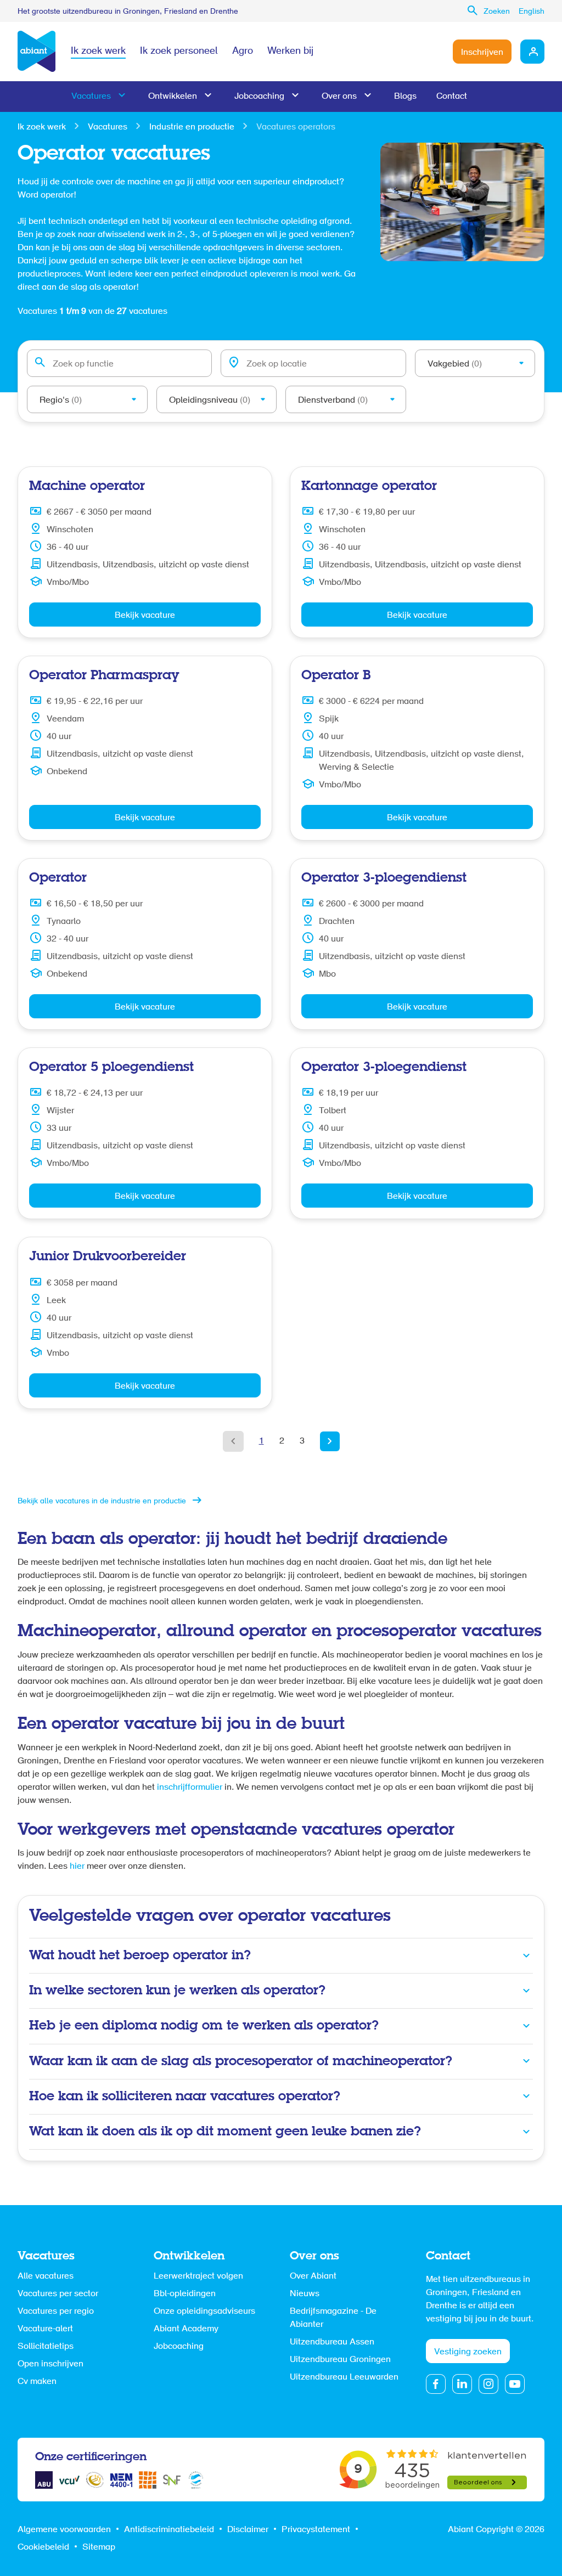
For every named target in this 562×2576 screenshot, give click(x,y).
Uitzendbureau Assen (332, 2342)
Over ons (339, 97)
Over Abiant (313, 2276)
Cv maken (37, 2382)
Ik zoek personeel (179, 52)
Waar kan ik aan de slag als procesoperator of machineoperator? (241, 2062)
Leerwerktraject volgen (198, 2276)
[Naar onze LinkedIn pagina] (462, 2384)
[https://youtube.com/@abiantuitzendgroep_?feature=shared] (515, 2384)
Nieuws (305, 2294)
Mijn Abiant (532, 52)
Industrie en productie (192, 127)
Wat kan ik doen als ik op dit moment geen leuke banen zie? (225, 2132)
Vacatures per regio (56, 2312)
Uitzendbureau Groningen (340, 2360)
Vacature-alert (45, 2329)
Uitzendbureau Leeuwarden (344, 2377)
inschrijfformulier (191, 1788)
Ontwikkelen (173, 97)
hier (78, 1867)
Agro (243, 52)
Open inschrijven (50, 2364)
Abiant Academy (186, 2329)
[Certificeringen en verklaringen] (44, 2480)
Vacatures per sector (58, 2294)
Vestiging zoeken (468, 2352)
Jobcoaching (259, 97)
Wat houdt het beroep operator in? (140, 1956)
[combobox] (119, 363)
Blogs (405, 97)
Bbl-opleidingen (185, 2294)
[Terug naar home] (36, 52)
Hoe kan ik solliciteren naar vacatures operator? (185, 2097)
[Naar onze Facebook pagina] (436, 2384)
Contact (452, 97)
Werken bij (290, 52)
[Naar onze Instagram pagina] (488, 2384)
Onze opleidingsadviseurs (204, 2312)
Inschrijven (482, 53)
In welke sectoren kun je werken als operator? (177, 1991)
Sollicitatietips (46, 2347)
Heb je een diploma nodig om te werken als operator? (204, 2026)
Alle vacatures (46, 2276)
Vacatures (91, 97)
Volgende (330, 1441)
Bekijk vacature (145, 616)
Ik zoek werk (98, 52)
